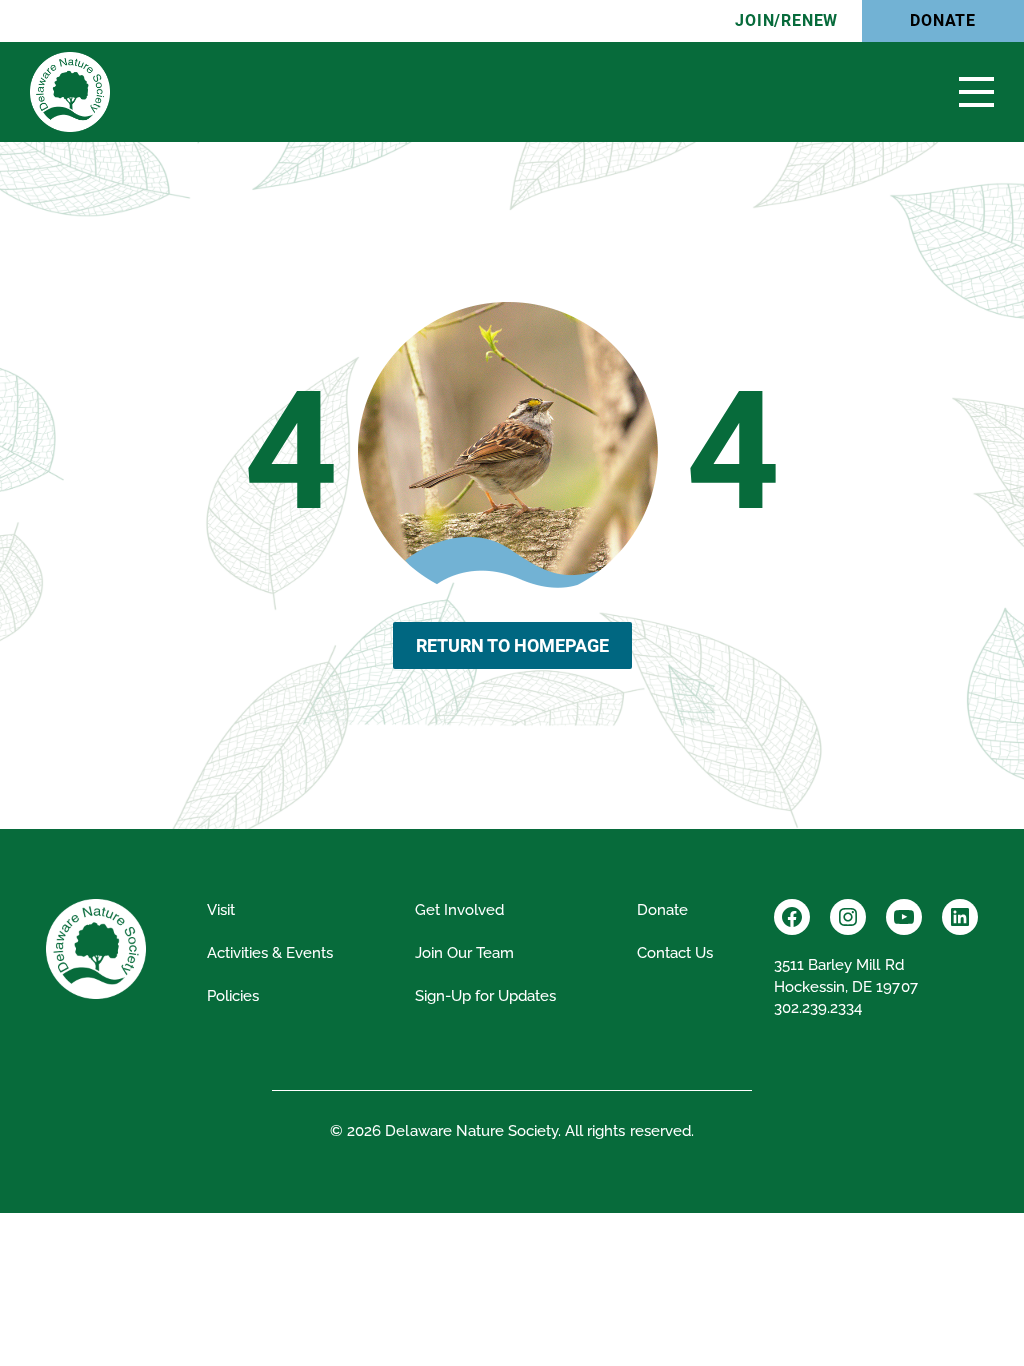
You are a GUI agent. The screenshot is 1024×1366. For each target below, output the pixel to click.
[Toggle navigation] (976, 92)
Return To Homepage (512, 645)
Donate (943, 20)
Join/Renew (786, 20)
